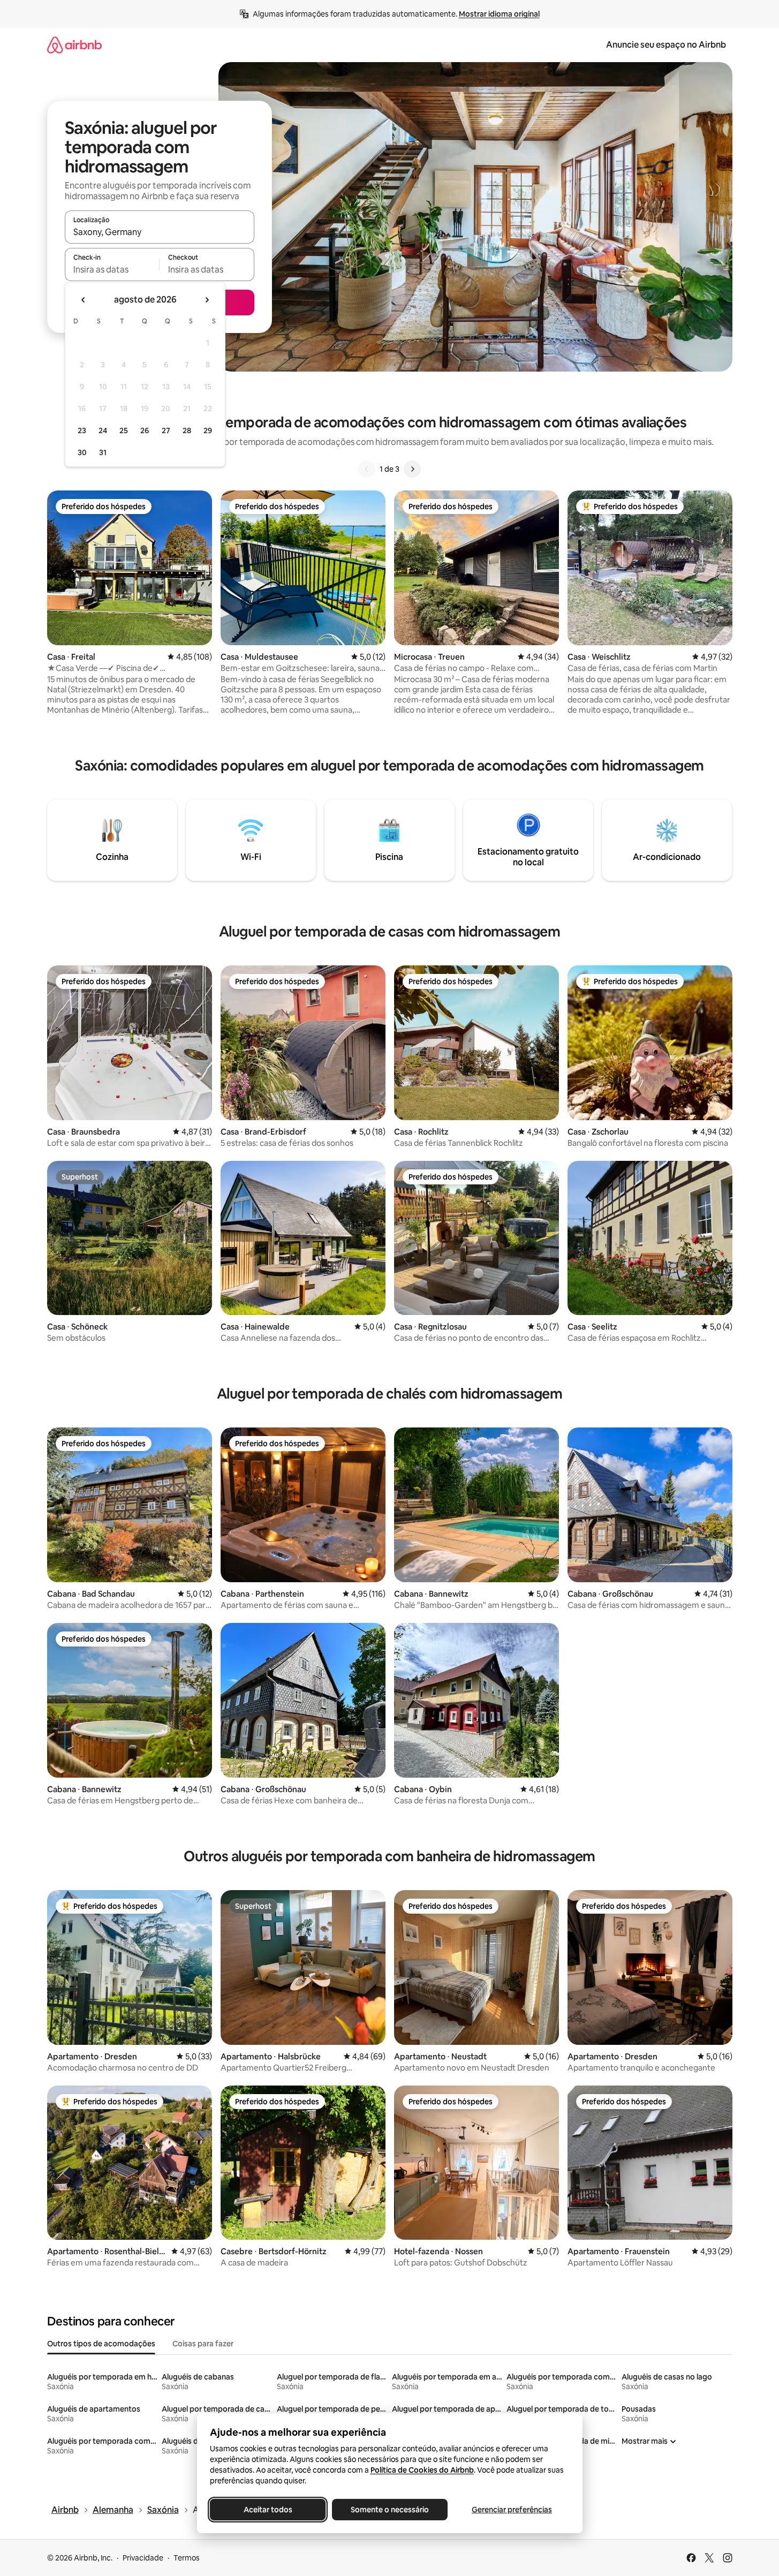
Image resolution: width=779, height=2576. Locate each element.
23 (82, 430)
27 (166, 430)
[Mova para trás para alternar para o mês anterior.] (84, 300)
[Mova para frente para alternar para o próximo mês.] (207, 300)
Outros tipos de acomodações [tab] (101, 2344)
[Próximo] (412, 469)
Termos (187, 2558)
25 (124, 430)
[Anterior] (367, 469)
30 (82, 452)
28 (187, 430)
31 (103, 452)
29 (208, 430)
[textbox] (112, 269)
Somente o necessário (390, 2510)
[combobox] (160, 232)
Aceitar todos (267, 2510)
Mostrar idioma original (499, 14)
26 (145, 430)
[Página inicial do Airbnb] (74, 45)
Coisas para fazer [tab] (203, 2344)
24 (103, 430)
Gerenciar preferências (512, 2510)
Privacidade (143, 2558)
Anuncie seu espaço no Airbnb (666, 45)
